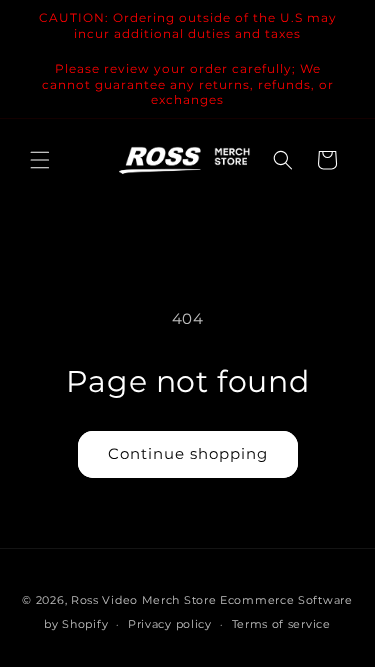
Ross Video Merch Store (143, 600)
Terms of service (281, 624)
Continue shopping (188, 453)
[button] (40, 160)
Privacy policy (170, 624)
